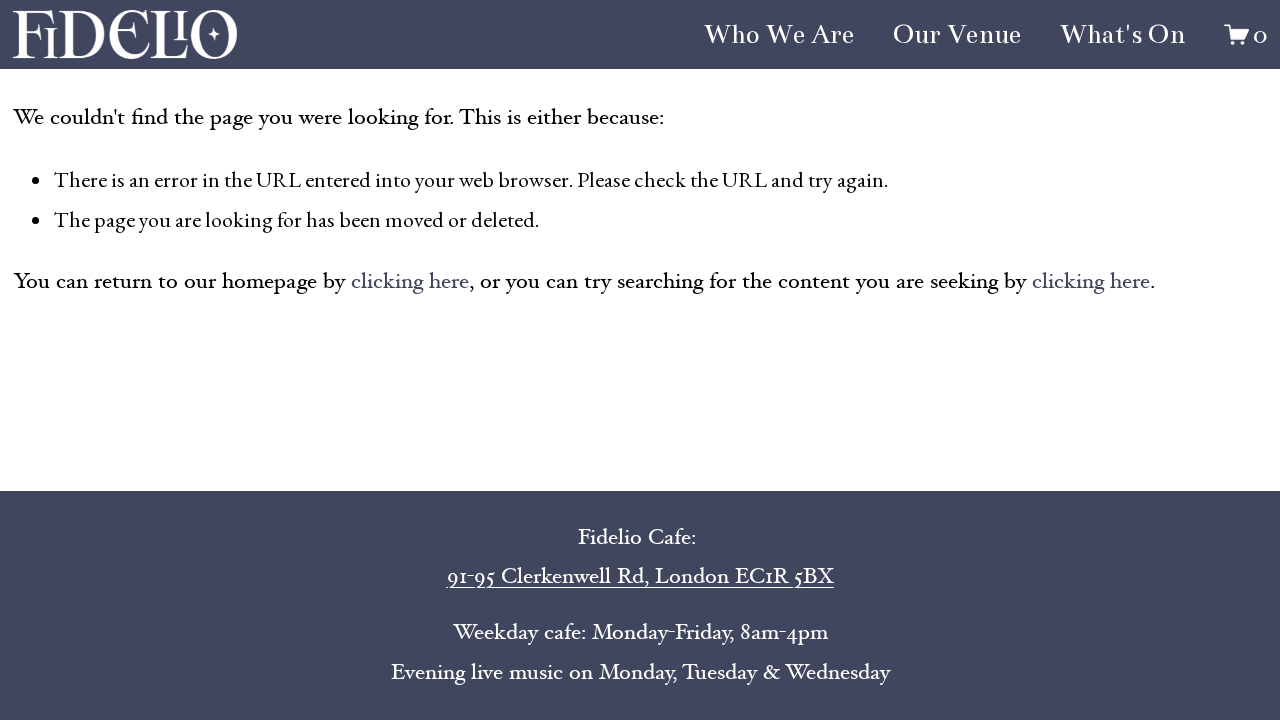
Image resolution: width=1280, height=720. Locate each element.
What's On (1122, 34)
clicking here (410, 281)
